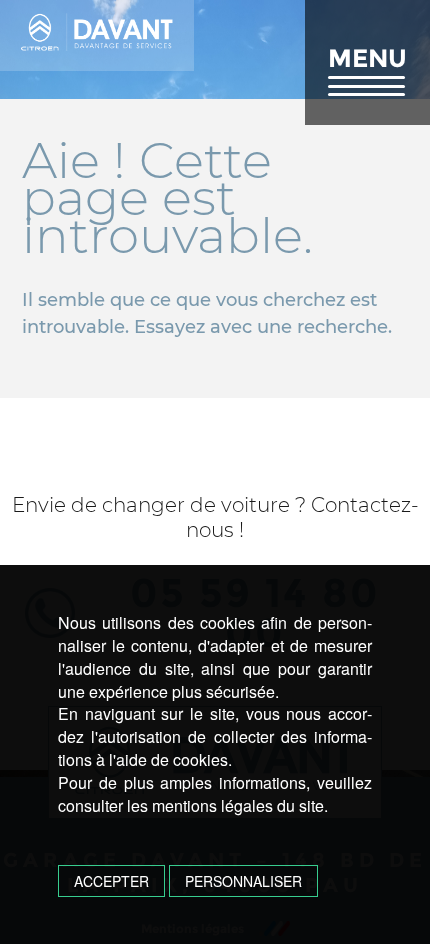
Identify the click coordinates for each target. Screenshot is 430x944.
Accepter (111, 881)
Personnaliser (243, 881)
